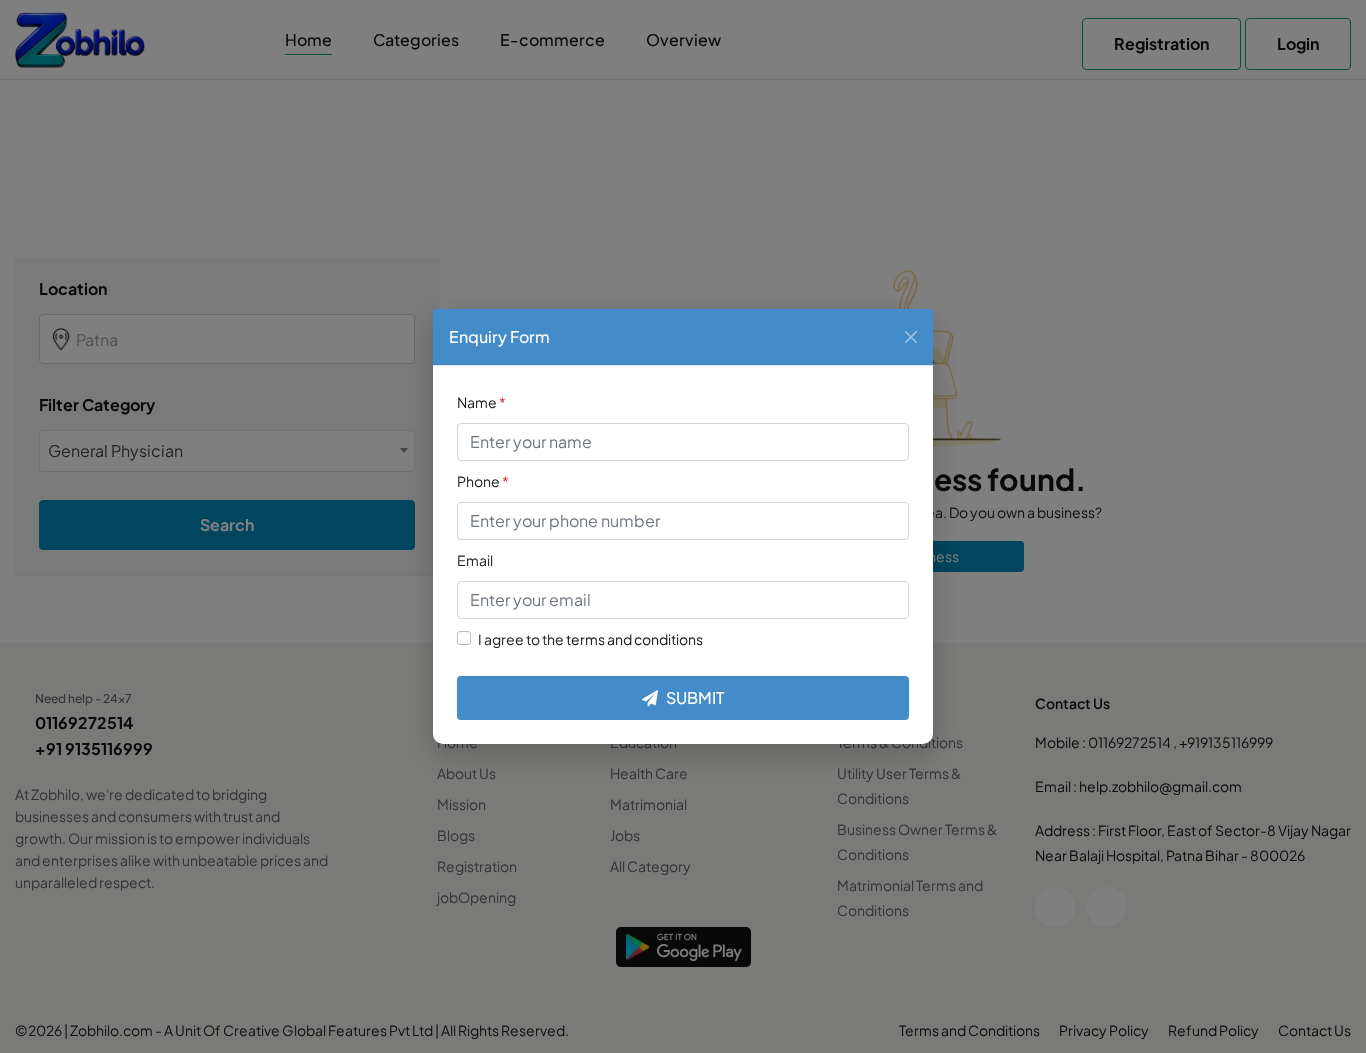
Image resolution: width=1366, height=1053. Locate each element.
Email (475, 560)
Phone (483, 481)
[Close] (911, 337)
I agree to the (590, 639)
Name (481, 402)
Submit (695, 697)
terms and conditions (633, 639)
